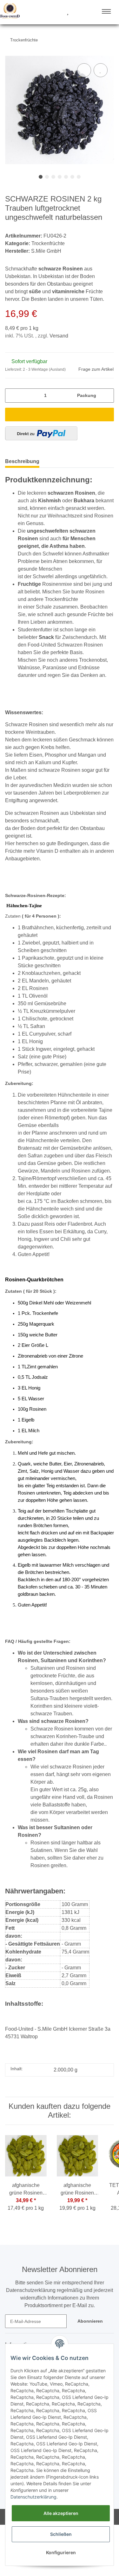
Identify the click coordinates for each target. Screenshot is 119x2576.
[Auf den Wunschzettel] (101, 70)
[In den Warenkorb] (60, 415)
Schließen (61, 2534)
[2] (41, 433)
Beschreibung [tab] (22, 461)
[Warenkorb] (79, 12)
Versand (59, 336)
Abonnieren (90, 2321)
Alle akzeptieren (61, 2513)
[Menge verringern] (12, 396)
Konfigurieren (61, 2552)
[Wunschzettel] (68, 12)
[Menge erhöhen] (107, 396)
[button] (44, 12)
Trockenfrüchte (48, 243)
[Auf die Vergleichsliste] (84, 70)
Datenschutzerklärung (33, 2497)
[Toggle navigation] (106, 11)
